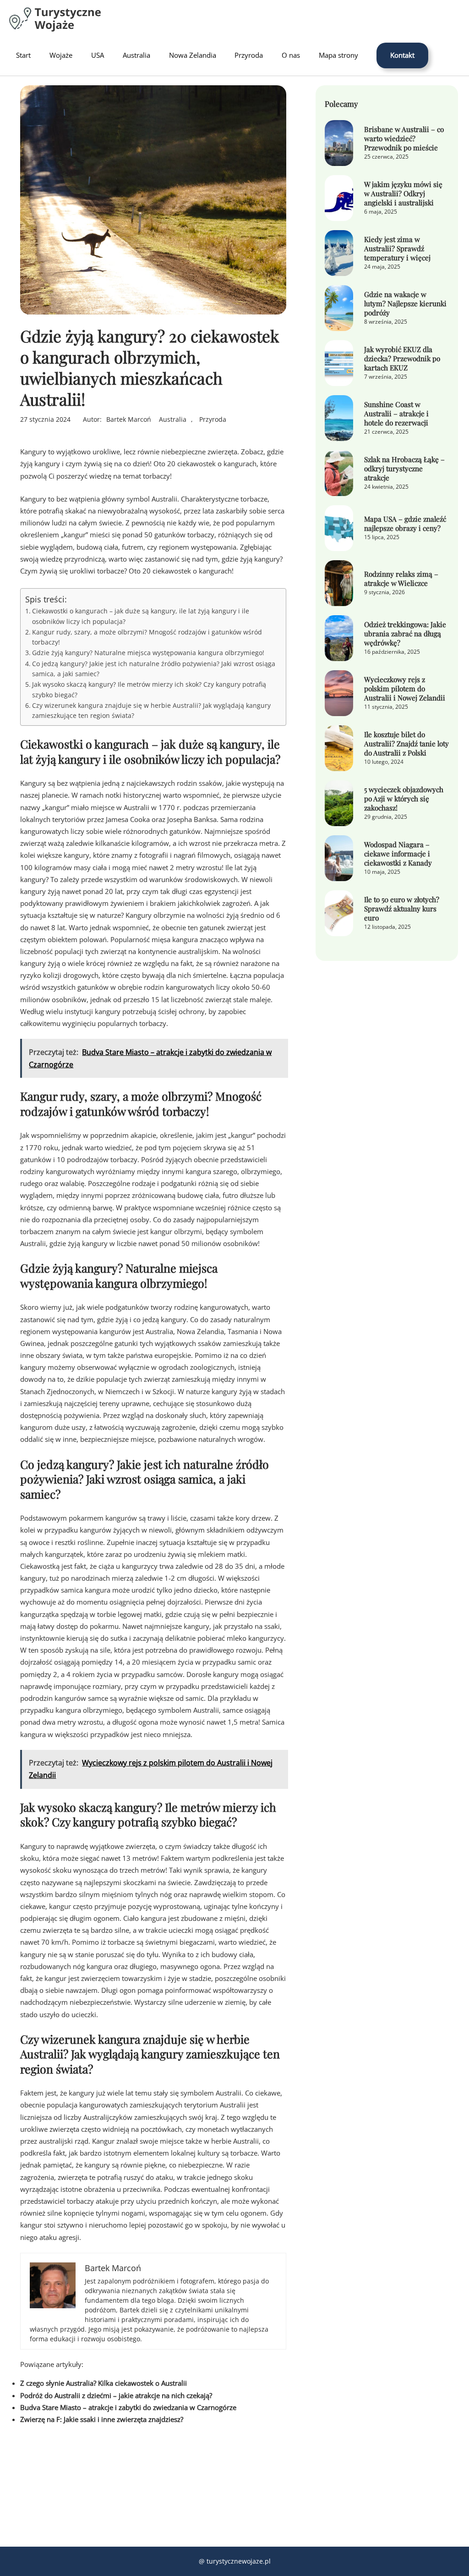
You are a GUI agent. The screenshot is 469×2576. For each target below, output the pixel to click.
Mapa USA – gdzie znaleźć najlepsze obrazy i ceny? (405, 524)
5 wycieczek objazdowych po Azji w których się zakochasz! (404, 799)
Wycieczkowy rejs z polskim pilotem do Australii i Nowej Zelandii (405, 689)
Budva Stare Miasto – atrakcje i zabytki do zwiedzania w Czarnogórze (128, 2408)
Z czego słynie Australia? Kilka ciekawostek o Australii (104, 2383)
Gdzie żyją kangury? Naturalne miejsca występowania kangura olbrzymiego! (148, 653)
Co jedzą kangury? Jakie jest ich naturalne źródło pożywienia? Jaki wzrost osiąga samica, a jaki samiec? (154, 669)
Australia (173, 419)
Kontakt (402, 55)
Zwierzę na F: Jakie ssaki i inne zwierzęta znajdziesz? (102, 2419)
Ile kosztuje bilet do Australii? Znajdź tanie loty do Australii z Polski (406, 744)
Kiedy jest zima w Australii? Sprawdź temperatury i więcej (397, 248)
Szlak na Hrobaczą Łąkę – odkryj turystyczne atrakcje (404, 469)
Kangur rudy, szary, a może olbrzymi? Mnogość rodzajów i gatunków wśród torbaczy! (147, 637)
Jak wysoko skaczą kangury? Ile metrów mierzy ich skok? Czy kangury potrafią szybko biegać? (149, 689)
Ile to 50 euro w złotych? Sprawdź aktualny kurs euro (402, 909)
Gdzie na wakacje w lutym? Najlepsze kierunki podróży (405, 303)
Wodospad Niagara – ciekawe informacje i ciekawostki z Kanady (398, 854)
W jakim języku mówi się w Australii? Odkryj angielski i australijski (403, 193)
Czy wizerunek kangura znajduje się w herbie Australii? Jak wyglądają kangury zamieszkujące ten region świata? (151, 710)
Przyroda (213, 419)
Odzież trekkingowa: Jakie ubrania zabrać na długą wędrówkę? (405, 634)
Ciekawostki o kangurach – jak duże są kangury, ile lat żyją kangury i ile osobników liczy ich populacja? (141, 616)
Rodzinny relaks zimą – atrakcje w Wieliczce (401, 579)
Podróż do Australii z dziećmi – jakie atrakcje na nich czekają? (116, 2396)
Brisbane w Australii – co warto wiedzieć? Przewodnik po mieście (404, 138)
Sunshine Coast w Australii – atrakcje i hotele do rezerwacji (396, 414)
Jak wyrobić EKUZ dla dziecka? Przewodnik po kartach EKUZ (402, 359)
